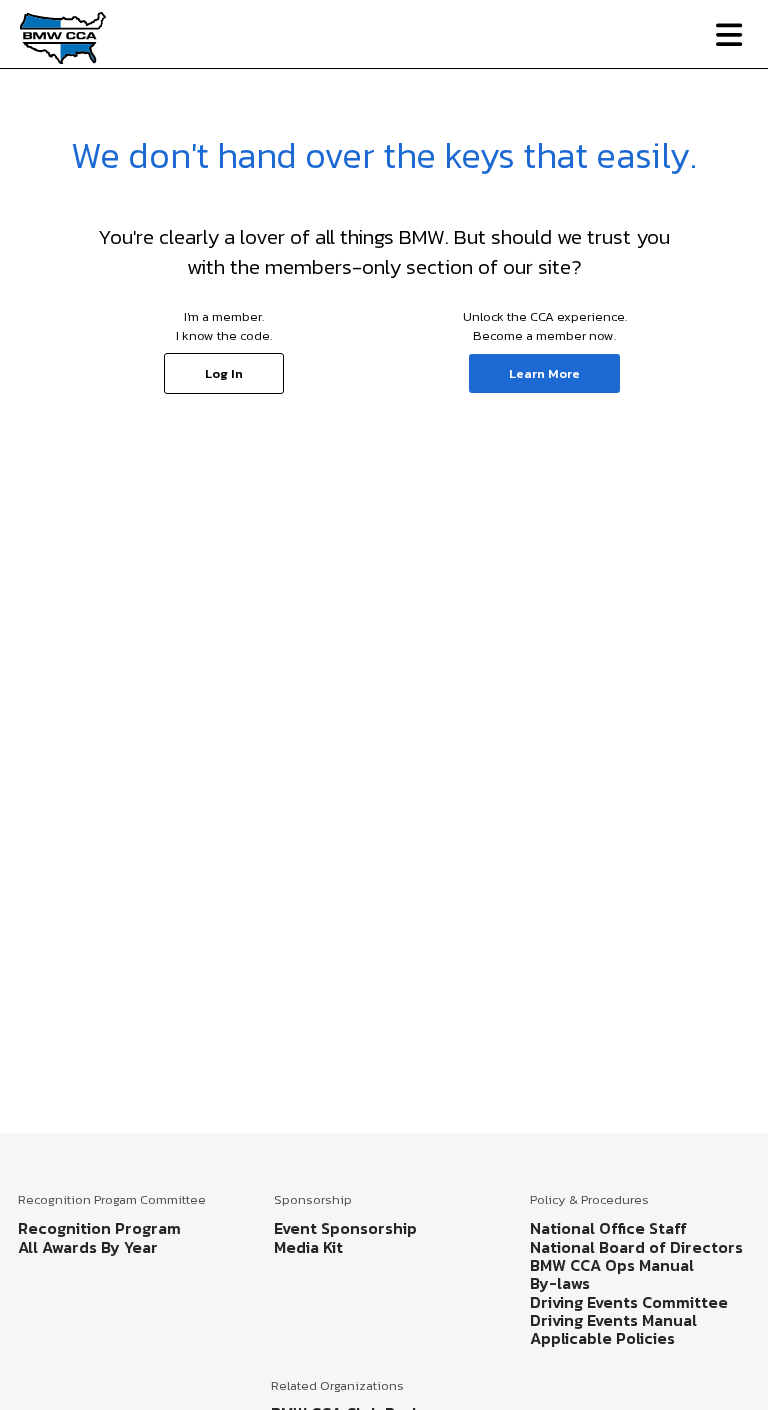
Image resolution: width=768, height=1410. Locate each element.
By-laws (560, 1283)
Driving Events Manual (613, 1320)
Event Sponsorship (345, 1228)
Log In (224, 373)
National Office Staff (608, 1228)
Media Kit (308, 1247)
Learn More (544, 373)
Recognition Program (99, 1228)
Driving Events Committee (629, 1302)
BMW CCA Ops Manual (612, 1265)
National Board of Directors (636, 1247)
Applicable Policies (602, 1338)
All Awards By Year (88, 1247)
